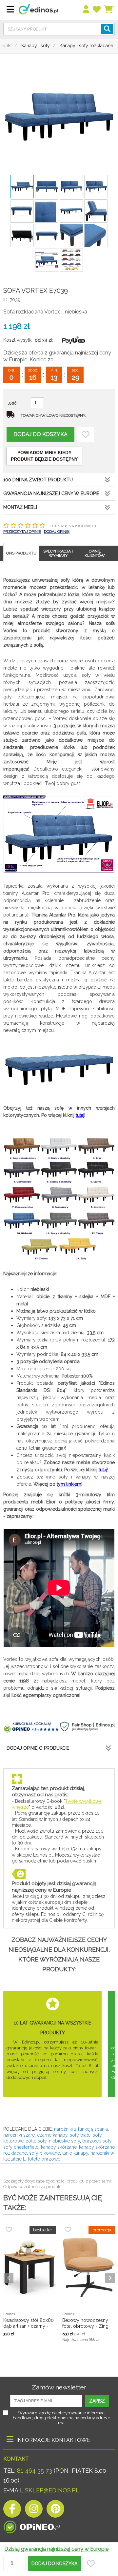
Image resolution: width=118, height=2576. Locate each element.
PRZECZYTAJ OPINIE (22, 532)
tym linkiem (69, 1484)
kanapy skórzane (59, 2147)
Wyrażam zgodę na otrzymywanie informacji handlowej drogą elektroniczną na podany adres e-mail (62, 2418)
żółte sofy (36, 2141)
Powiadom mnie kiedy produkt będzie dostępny (44, 456)
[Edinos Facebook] (12, 2511)
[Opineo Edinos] (32, 2525)
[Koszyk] (109, 10)
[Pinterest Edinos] (55, 2511)
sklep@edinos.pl (51, 2490)
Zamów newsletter (59, 2387)
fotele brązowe (44, 2159)
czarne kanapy (52, 2135)
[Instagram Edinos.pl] (34, 2511)
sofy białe (80, 2135)
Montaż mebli (20, 507)
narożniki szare (19, 2135)
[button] (54, 2564)
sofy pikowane (45, 2153)
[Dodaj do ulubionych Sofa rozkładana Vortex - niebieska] (86, 434)
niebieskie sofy (64, 2141)
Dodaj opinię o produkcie (38, 1748)
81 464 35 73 (35, 2471)
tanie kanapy (75, 2153)
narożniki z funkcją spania (81, 2129)
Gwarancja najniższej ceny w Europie (51, 493)
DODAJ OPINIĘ (57, 532)
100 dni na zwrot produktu (38, 480)
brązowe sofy (97, 2141)
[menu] (86, 10)
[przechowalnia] (97, 10)
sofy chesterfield (21, 2147)
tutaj (80, 1115)
